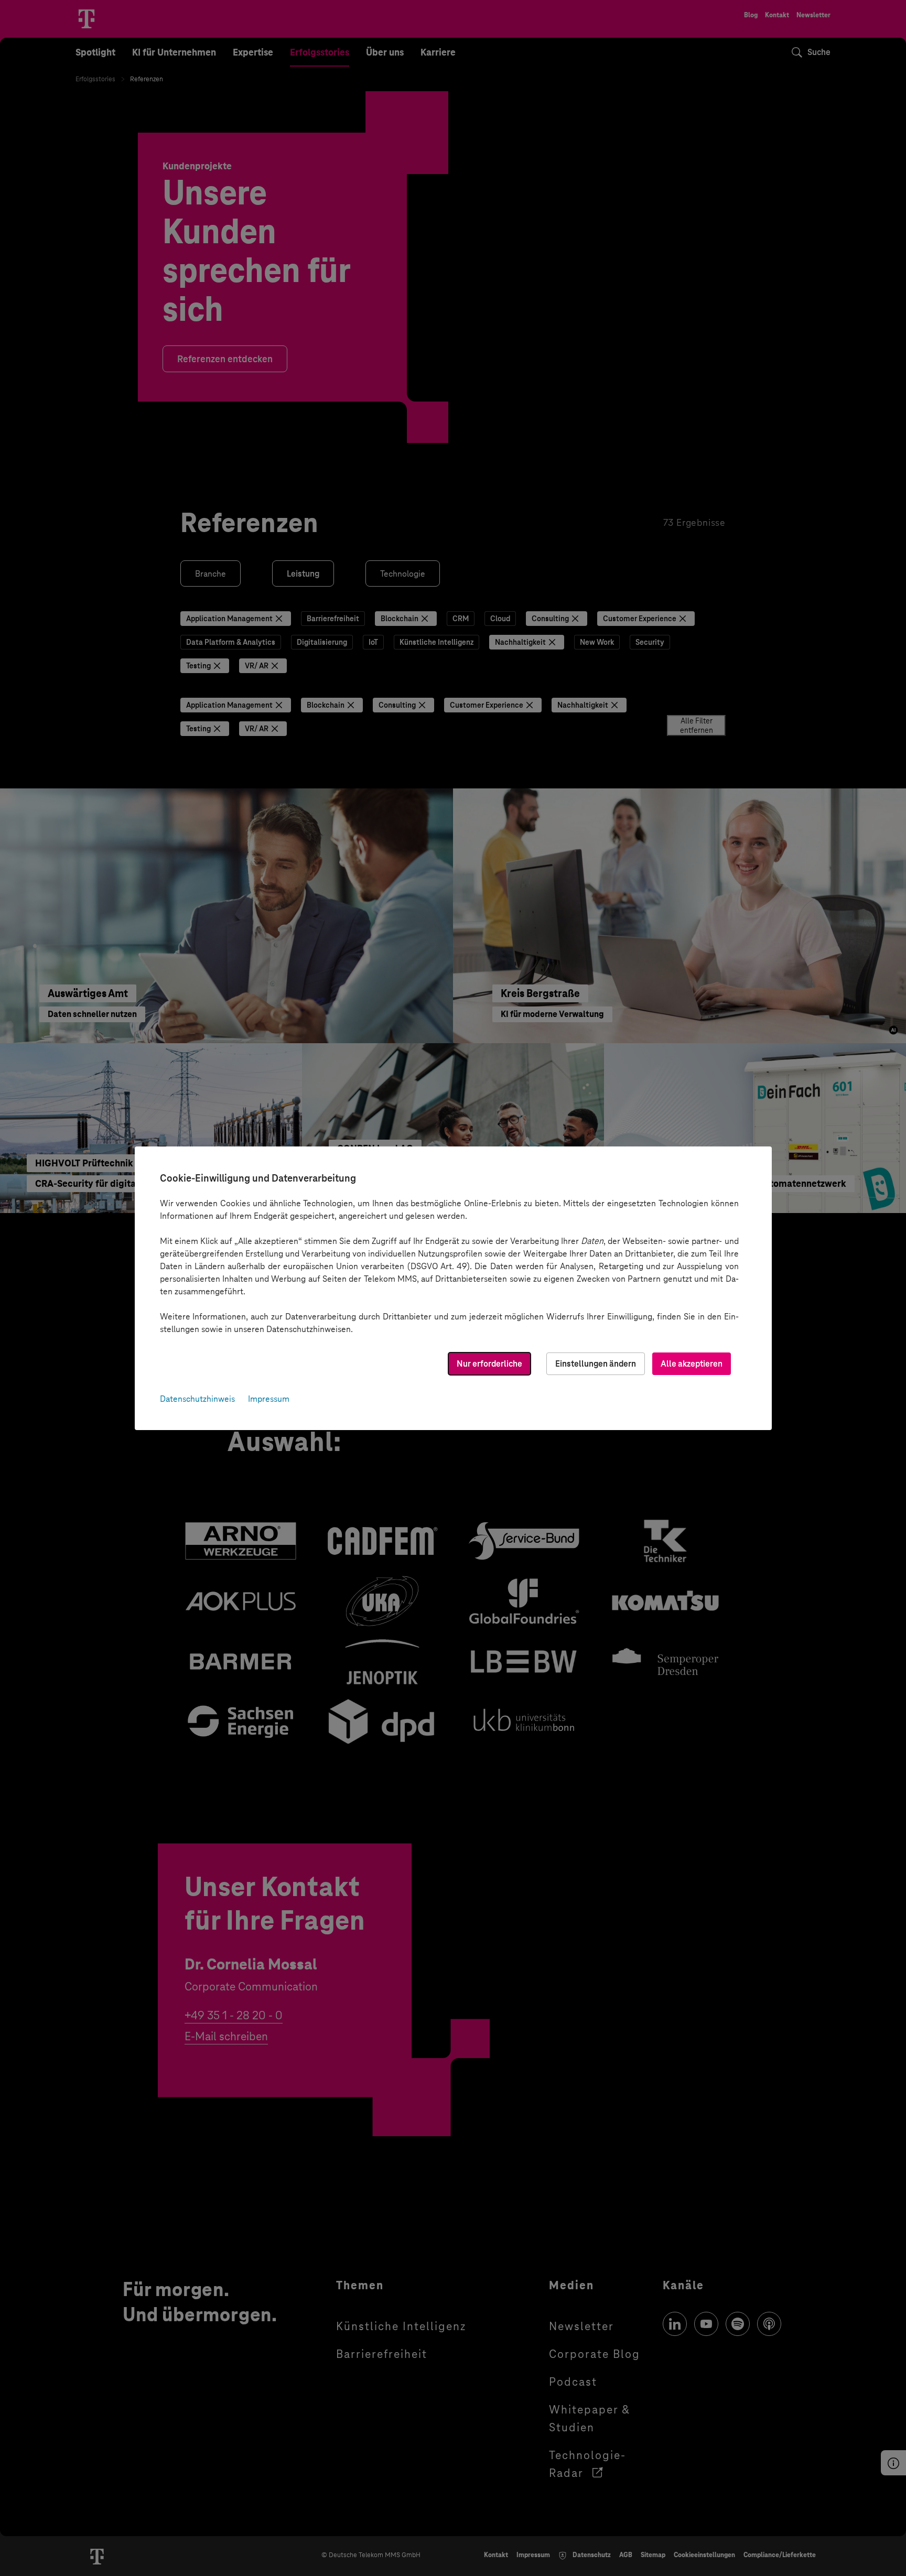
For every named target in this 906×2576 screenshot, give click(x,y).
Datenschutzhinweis (197, 1399)
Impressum (269, 1399)
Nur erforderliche (489, 1364)
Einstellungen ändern (596, 1364)
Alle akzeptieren (692, 1364)
